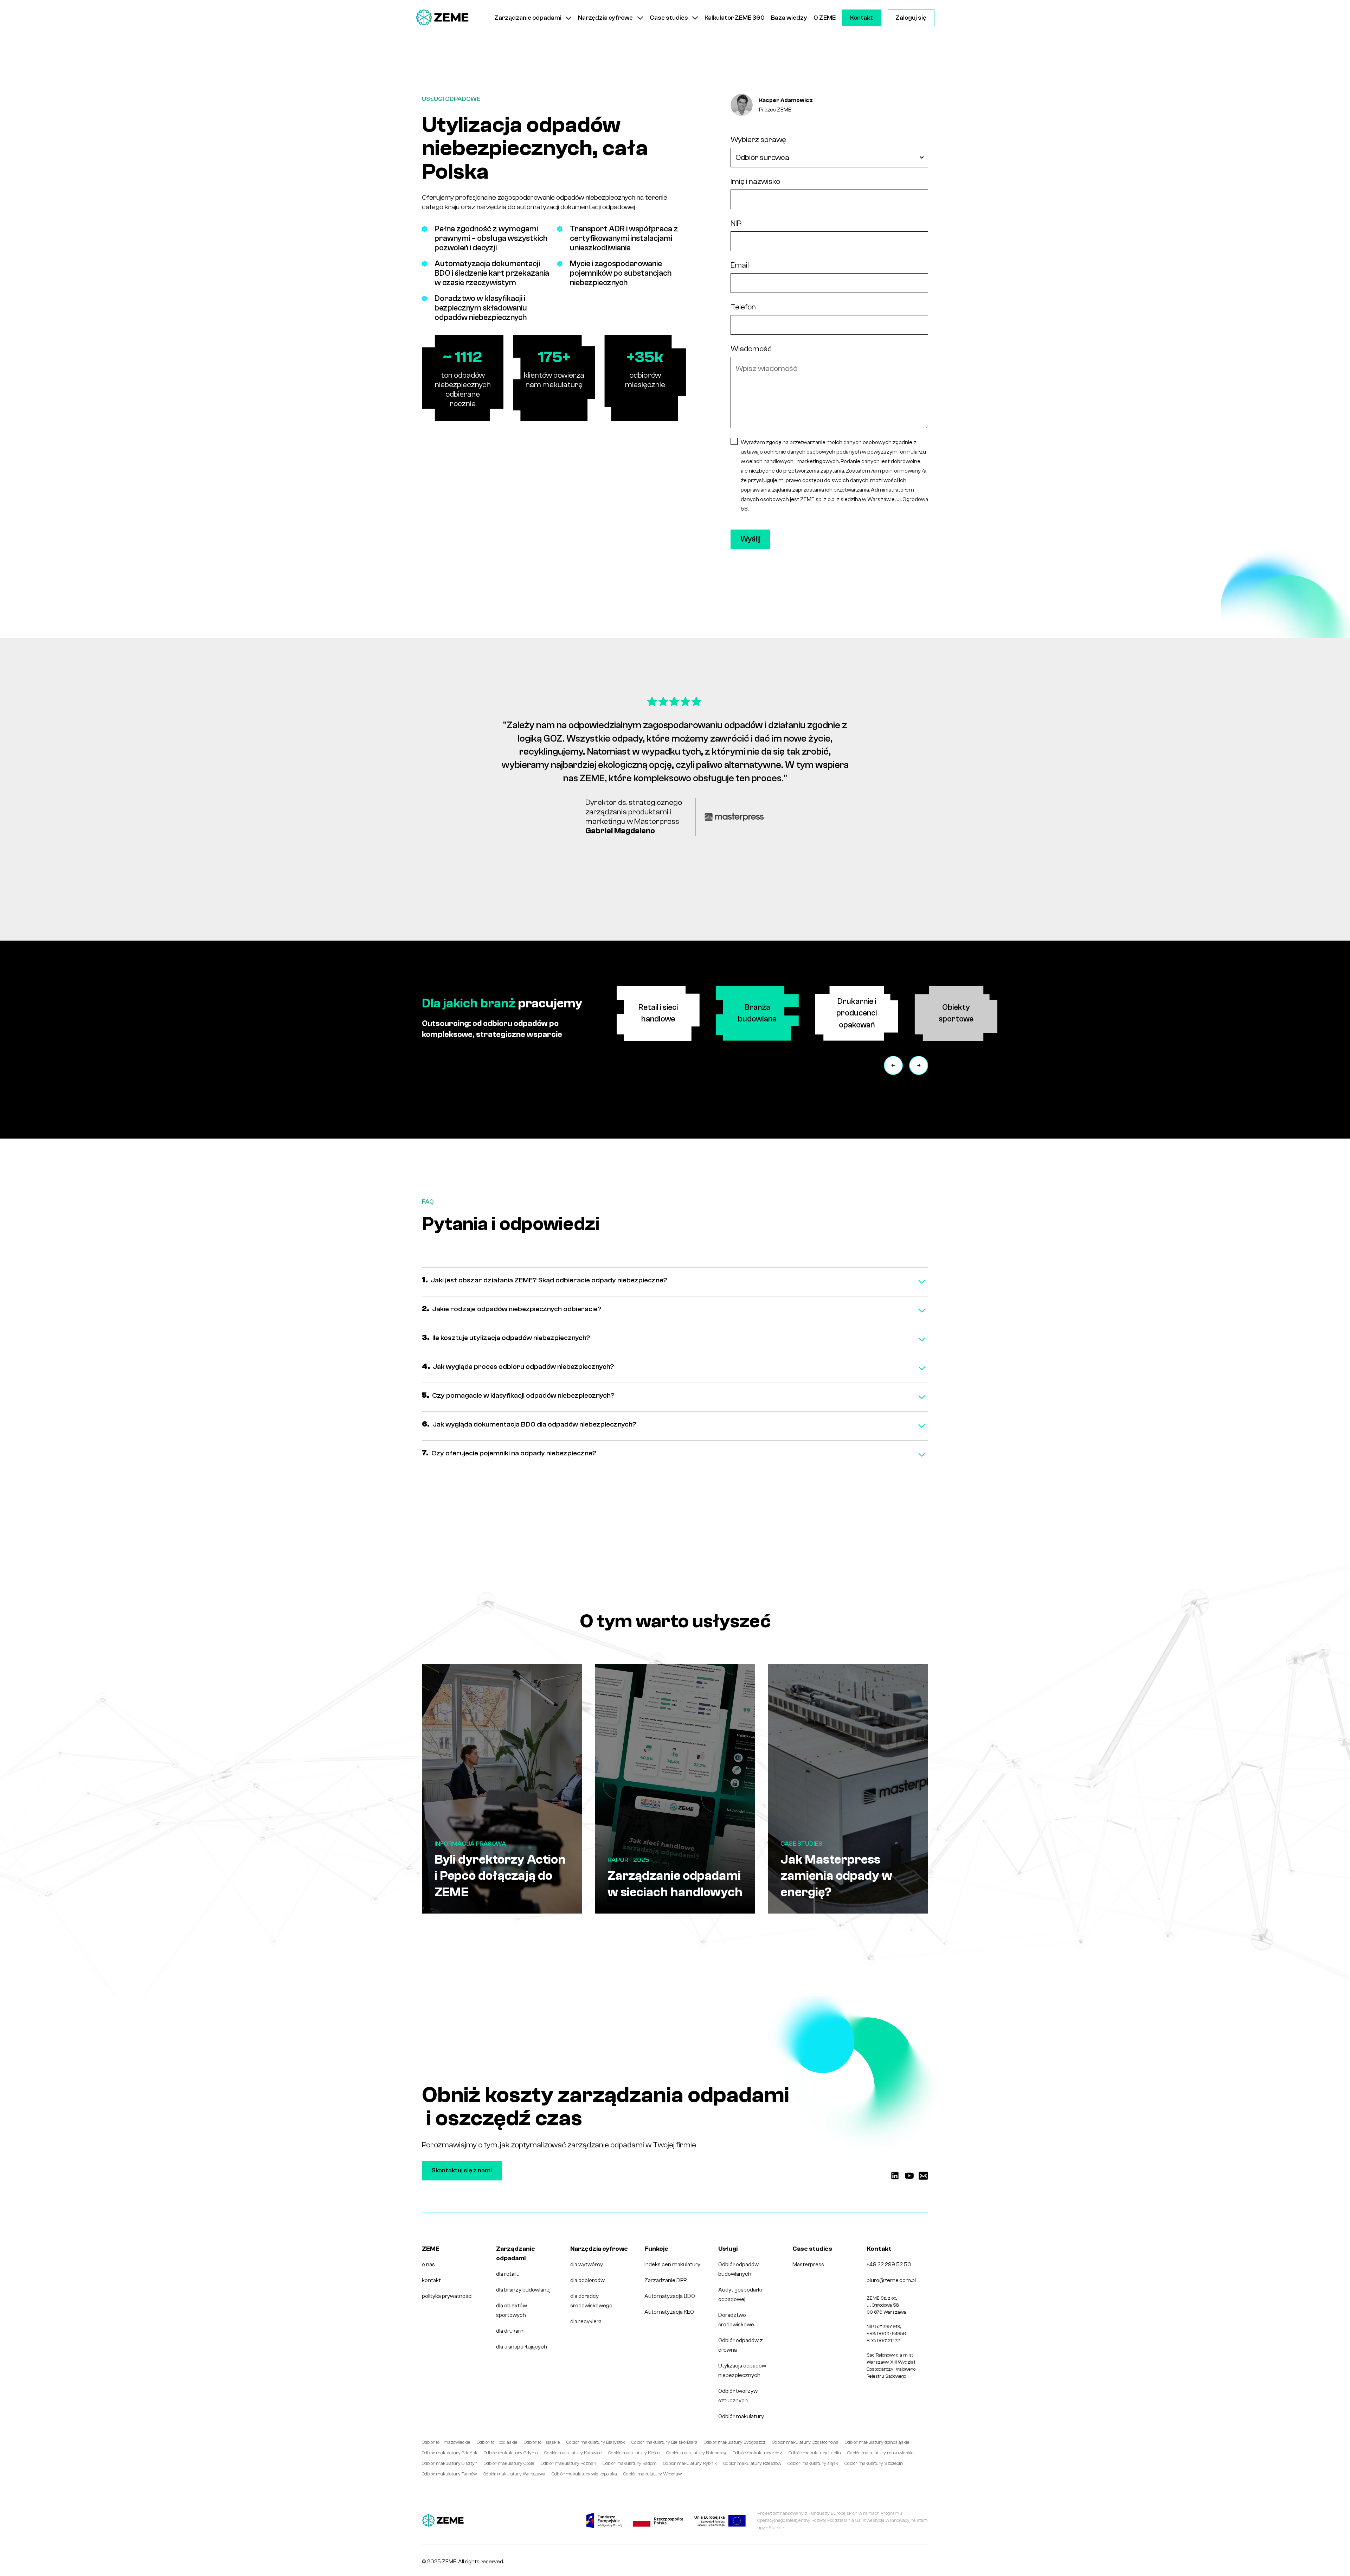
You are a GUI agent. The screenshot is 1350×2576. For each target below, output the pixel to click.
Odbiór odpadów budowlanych (738, 2269)
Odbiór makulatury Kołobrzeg (696, 2453)
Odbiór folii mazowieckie (446, 2442)
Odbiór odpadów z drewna (741, 2345)
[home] (442, 18)
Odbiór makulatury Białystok (596, 2442)
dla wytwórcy (587, 2264)
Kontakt (862, 18)
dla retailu (508, 2274)
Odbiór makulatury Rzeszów (752, 2463)
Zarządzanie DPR (666, 2280)
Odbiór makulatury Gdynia (511, 2453)
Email (740, 265)
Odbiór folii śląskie (542, 2442)
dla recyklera (586, 2321)
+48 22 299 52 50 (889, 2264)
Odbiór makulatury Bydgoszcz (735, 2442)
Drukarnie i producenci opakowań (857, 1013)
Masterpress (808, 2264)
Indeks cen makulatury (672, 2264)
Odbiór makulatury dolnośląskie (877, 2442)
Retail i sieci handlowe (658, 1013)
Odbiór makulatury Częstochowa (805, 2442)
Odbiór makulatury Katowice (573, 2453)
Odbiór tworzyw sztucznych (738, 2396)
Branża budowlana (757, 1013)
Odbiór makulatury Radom (630, 2463)
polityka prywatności (447, 2296)
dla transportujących (522, 2347)
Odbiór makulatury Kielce (634, 2453)
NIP (736, 223)
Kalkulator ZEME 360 (735, 18)
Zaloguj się (911, 18)
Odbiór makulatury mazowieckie (880, 2453)
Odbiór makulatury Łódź (757, 2453)
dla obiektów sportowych (512, 2310)
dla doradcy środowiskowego (591, 2301)
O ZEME (825, 18)
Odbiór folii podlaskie (497, 2442)
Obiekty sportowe (956, 1013)
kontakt (431, 2280)
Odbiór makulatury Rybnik (690, 2463)
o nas (428, 2264)
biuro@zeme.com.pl (891, 2280)
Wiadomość (751, 349)
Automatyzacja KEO (669, 2312)
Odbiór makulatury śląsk (813, 2463)
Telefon (743, 307)
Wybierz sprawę (758, 140)
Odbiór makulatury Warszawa (514, 2474)
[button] (533, 18)
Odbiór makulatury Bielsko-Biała (664, 2442)
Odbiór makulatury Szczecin (874, 2463)
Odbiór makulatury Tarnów (449, 2474)
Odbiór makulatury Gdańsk (450, 2453)
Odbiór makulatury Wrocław (652, 2474)
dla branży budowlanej (523, 2290)
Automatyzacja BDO (670, 2296)
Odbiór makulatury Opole (509, 2463)
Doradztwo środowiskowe (736, 2320)
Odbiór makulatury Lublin (815, 2453)
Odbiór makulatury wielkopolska (584, 2474)
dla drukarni (510, 2331)
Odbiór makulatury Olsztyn (450, 2463)
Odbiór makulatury (741, 2416)
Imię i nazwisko (755, 181)
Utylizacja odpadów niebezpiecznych (742, 2370)
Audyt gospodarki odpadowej (740, 2295)
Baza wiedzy (789, 18)
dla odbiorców (587, 2280)
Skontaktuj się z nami (462, 2170)
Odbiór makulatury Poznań (568, 2463)
